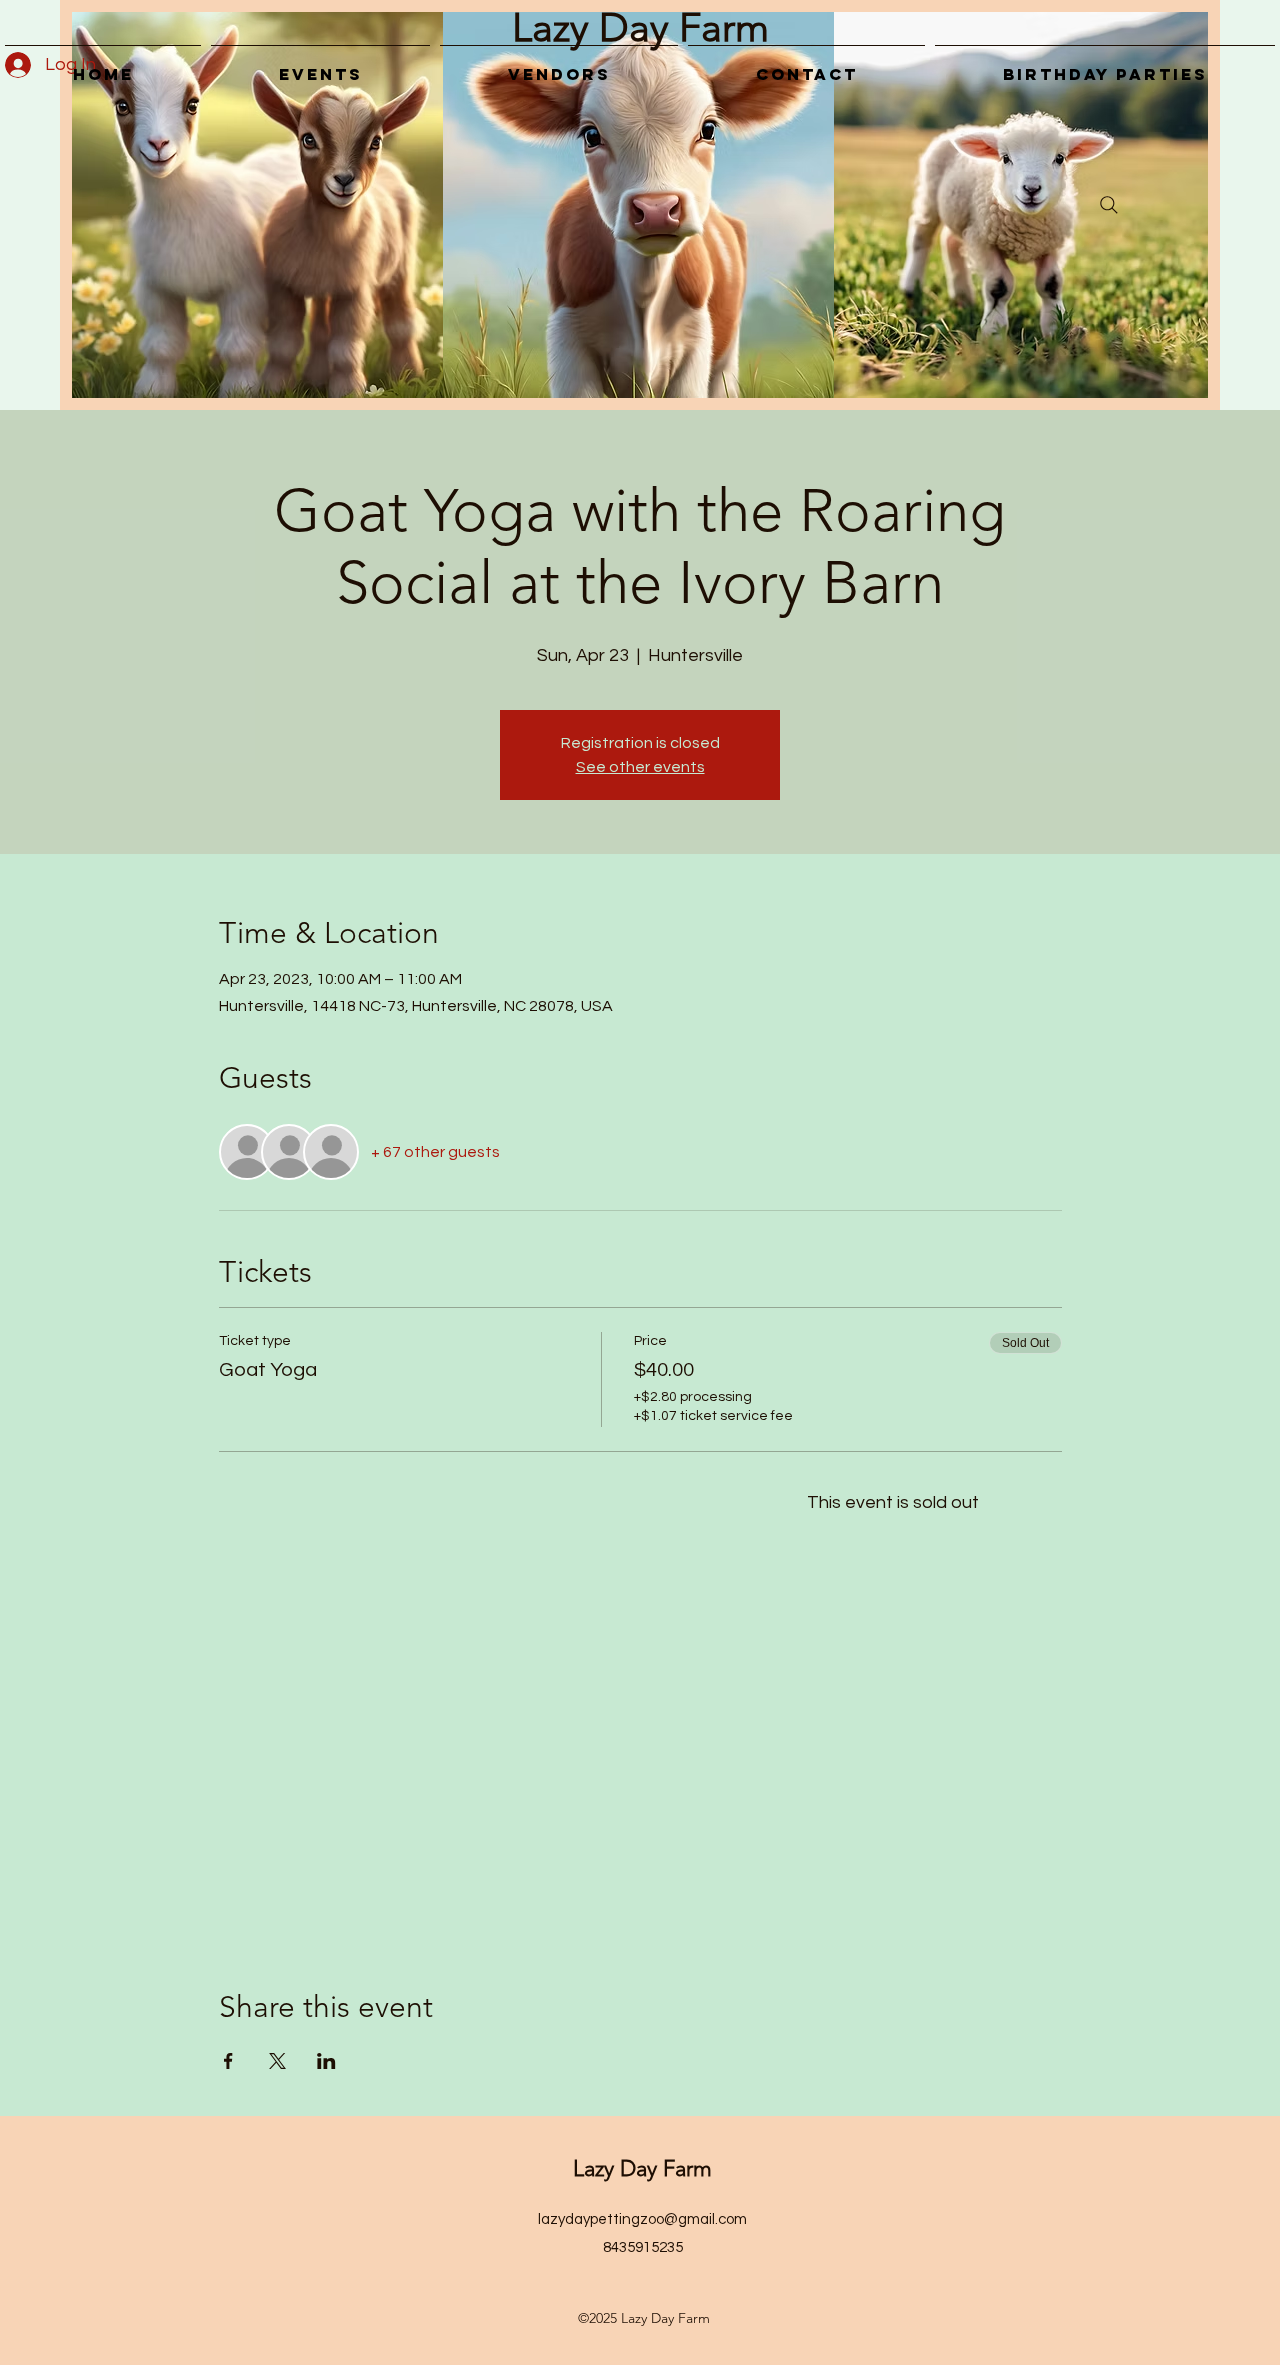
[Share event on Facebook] (228, 2061)
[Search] (1109, 205)
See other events (640, 767)
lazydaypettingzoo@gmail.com (642, 2219)
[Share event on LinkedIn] (326, 2061)
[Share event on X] (277, 2061)
